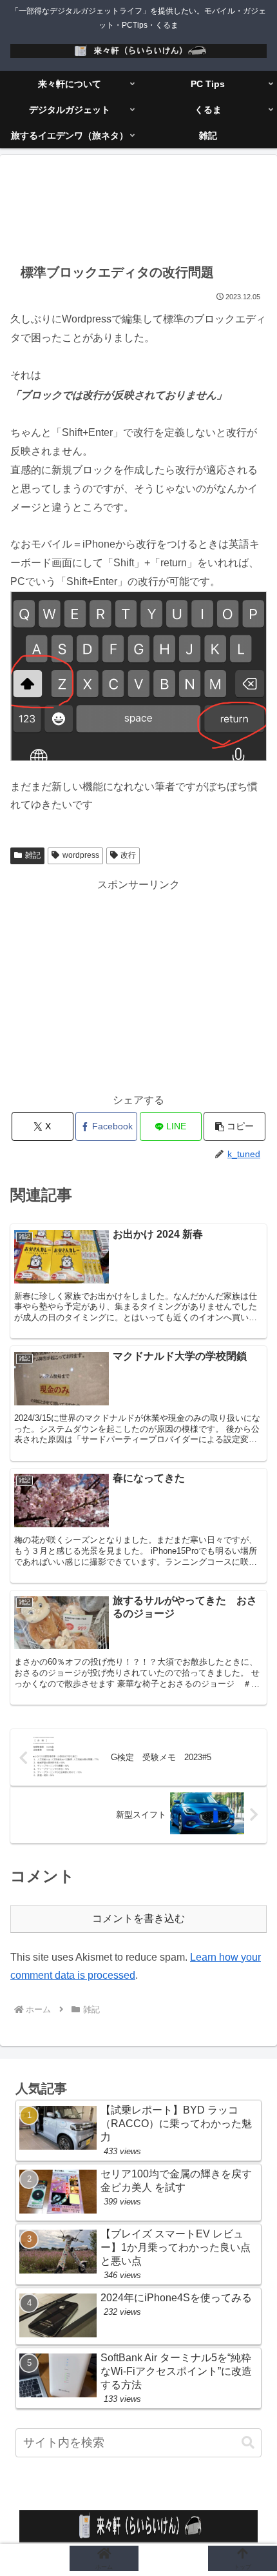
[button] (234, 1126)
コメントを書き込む (138, 1918)
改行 (128, 855)
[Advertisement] (138, 208)
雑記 (33, 855)
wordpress (81, 855)
